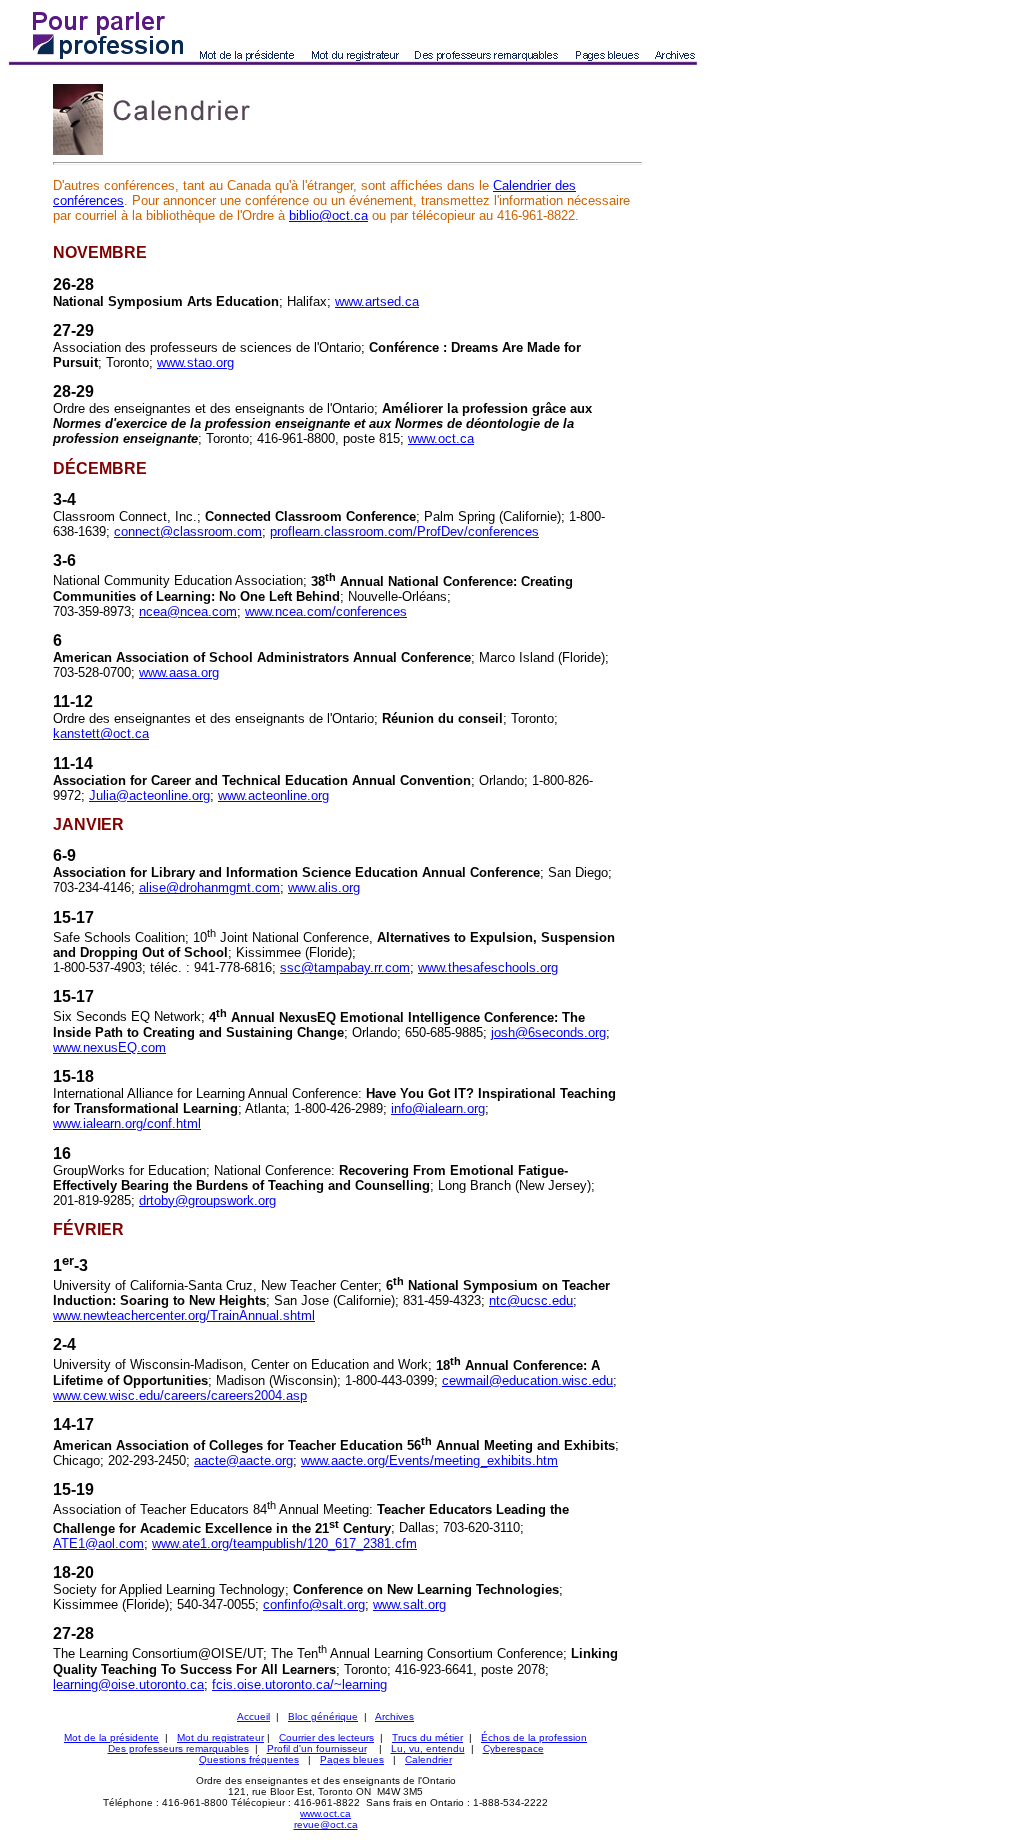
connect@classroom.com (188, 531)
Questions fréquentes (249, 1759)
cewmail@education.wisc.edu (527, 1380)
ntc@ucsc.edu (531, 1300)
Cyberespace (513, 1748)
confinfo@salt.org (314, 1604)
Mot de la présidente (111, 1737)
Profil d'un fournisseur (317, 1748)
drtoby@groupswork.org (207, 1200)
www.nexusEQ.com (109, 1047)
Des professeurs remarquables (178, 1748)
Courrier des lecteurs (326, 1737)
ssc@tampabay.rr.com (345, 967)
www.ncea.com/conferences (326, 611)
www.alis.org (324, 887)
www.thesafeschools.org (488, 967)
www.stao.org (195, 362)
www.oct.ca (441, 438)
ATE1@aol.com (98, 1543)
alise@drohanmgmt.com (209, 887)
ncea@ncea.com (188, 611)
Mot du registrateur (220, 1737)
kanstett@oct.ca (101, 733)
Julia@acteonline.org (149, 795)
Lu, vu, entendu (428, 1748)
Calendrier (428, 1759)
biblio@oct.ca (328, 215)
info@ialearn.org (438, 1108)
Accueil (253, 1716)
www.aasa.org (179, 672)
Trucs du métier (427, 1737)
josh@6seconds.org (548, 1032)
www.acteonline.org (273, 795)
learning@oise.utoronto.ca (128, 1684)
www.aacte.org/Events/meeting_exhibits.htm (429, 1460)
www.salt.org (409, 1604)
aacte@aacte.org (243, 1460)
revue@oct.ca (326, 1824)
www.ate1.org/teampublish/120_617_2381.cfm (284, 1543)
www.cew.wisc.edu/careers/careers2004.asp (180, 1395)
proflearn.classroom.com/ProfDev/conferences (404, 531)
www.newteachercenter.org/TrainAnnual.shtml (184, 1315)
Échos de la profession (534, 1737)
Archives (394, 1716)
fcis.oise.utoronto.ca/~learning (299, 1684)
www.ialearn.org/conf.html (127, 1123)
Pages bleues (352, 1759)
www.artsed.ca (377, 301)
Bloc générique (323, 1716)
